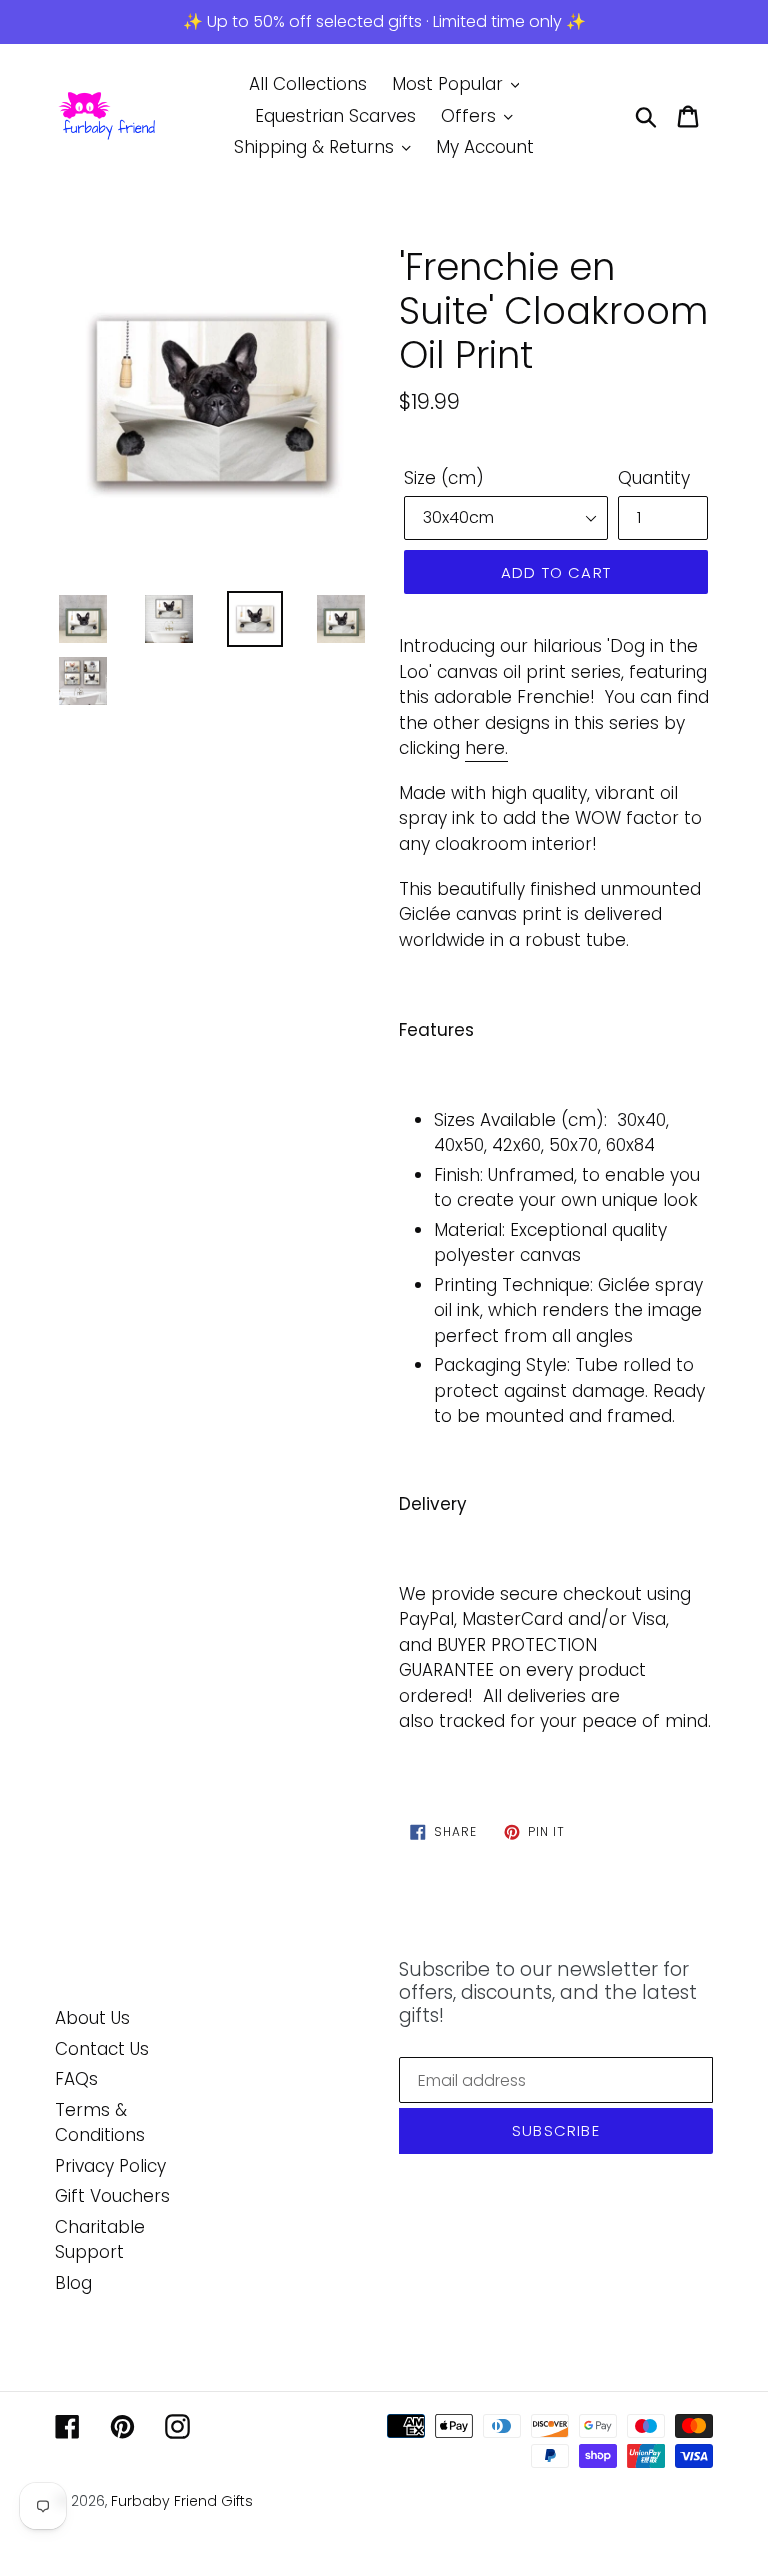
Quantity (654, 478)
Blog (73, 2283)
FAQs (76, 2079)
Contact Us (102, 2049)
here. (486, 748)
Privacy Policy (110, 2166)
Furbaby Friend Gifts (182, 2501)
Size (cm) (444, 478)
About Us (92, 2018)
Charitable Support (100, 2240)
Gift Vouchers (112, 2196)
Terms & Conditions (100, 2123)
